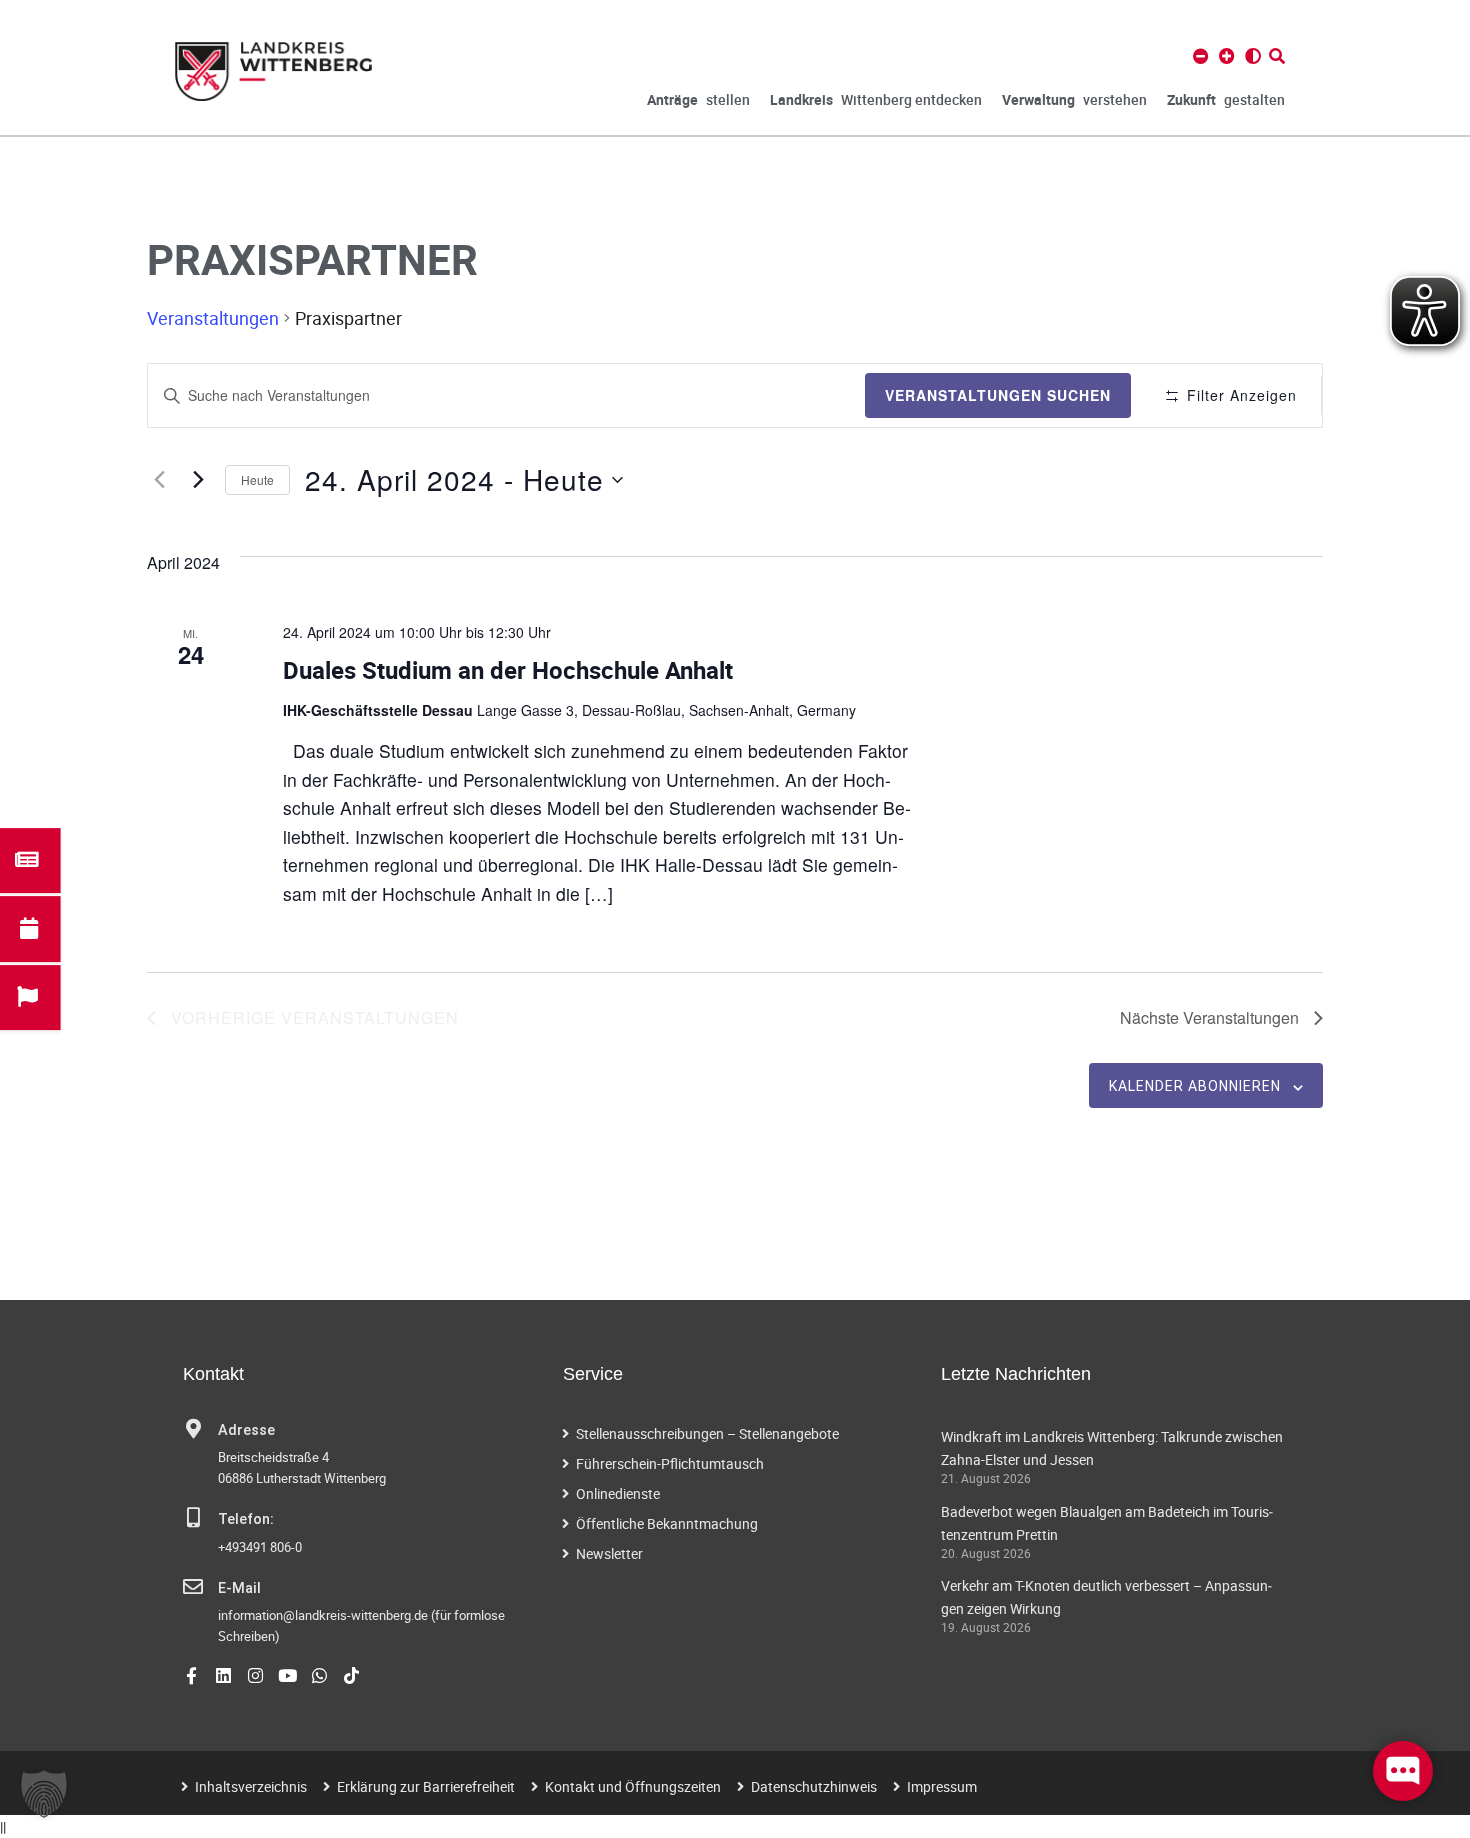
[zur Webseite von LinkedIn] (223, 1675)
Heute (257, 479)
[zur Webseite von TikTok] (351, 1675)
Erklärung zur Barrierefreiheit (426, 1786)
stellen (698, 99)
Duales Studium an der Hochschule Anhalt (508, 670)
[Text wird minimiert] (1201, 56)
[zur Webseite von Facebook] (191, 1675)
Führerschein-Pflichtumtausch (670, 1463)
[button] (44, 1794)
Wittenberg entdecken (876, 99)
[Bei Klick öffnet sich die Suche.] (1277, 56)
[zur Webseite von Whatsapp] (319, 1675)
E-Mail (239, 1588)
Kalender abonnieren (1195, 1086)
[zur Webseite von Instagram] (255, 1675)
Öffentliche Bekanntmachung (667, 1523)
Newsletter (609, 1553)
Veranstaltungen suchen (998, 395)
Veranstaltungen (213, 318)
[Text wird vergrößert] (1227, 56)
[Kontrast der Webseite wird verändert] (1253, 56)
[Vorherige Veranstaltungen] (159, 480)
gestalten (1226, 99)
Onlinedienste (618, 1493)
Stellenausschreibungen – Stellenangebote (707, 1433)
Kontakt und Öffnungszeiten (633, 1786)
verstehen (1074, 99)
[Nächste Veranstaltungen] (198, 480)
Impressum (942, 1786)
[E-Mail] (193, 1587)
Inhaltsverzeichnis (251, 1786)
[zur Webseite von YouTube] (287, 1675)
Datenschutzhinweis (814, 1786)
